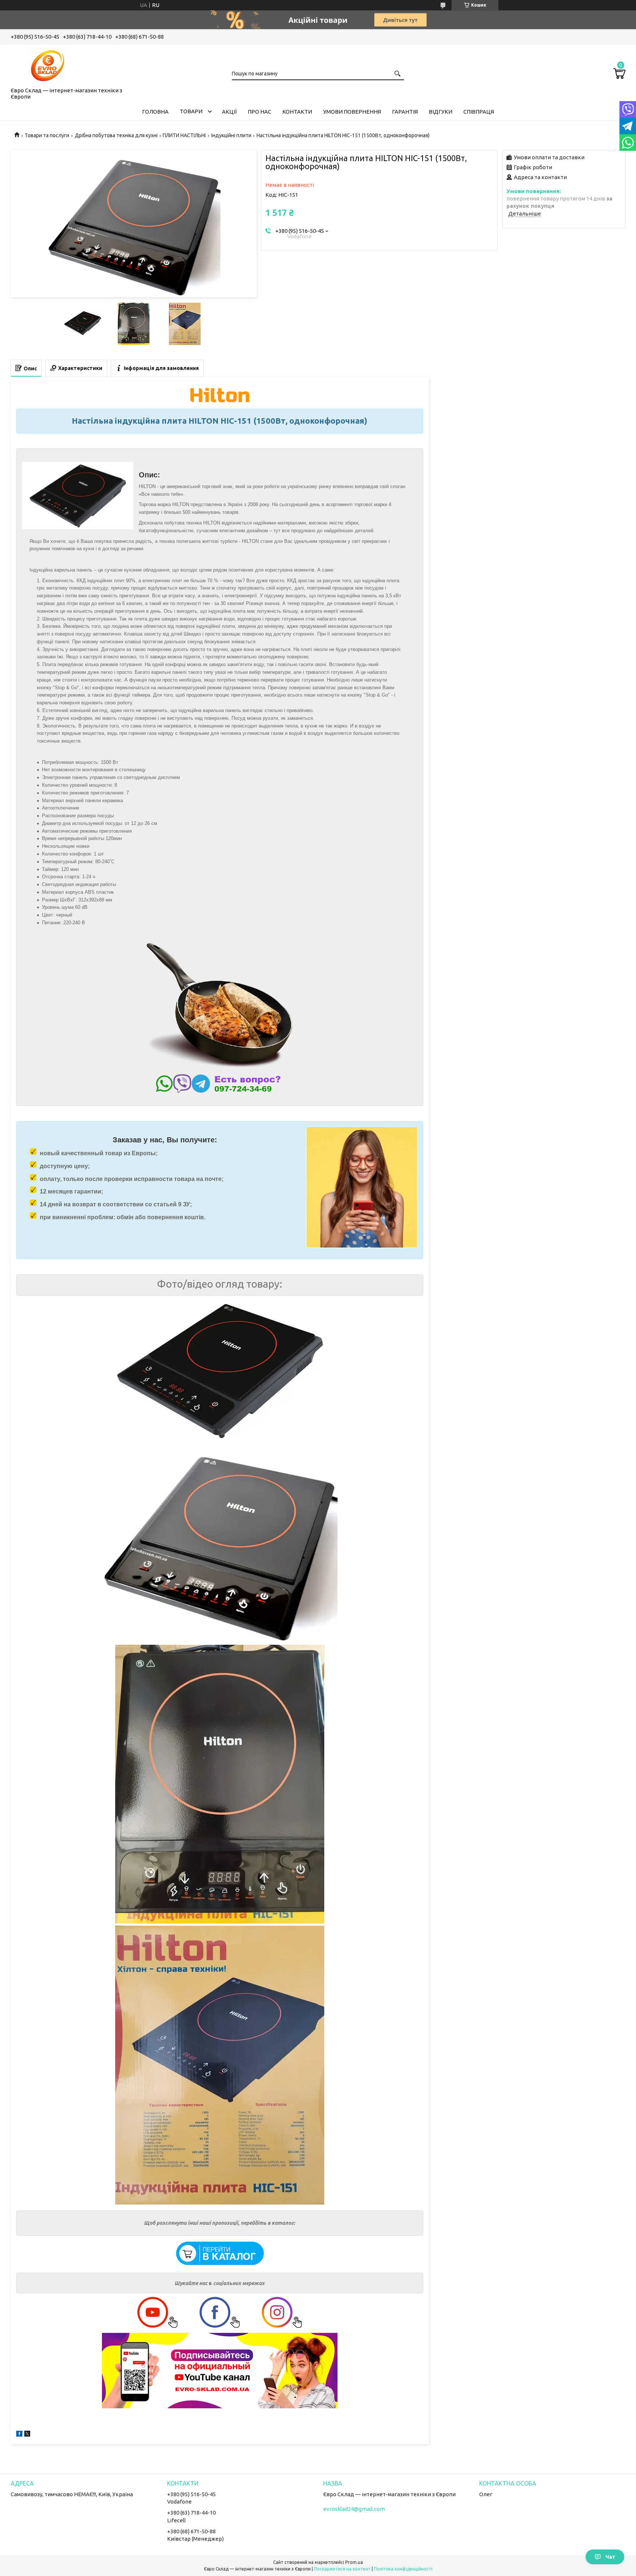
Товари (191, 111)
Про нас (259, 112)
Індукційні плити (231, 135)
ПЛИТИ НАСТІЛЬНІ (184, 135)
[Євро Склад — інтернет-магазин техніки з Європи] (47, 64)
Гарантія (405, 112)
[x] (27, 2435)
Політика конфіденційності (403, 2569)
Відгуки (441, 112)
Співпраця (479, 112)
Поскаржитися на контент (342, 2569)
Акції (229, 112)
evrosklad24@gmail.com (354, 2509)
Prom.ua (354, 2562)
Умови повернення (352, 112)
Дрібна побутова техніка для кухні (116, 135)
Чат (610, 2557)
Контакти (297, 112)
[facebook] (19, 2435)
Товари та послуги (47, 135)
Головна (155, 112)
